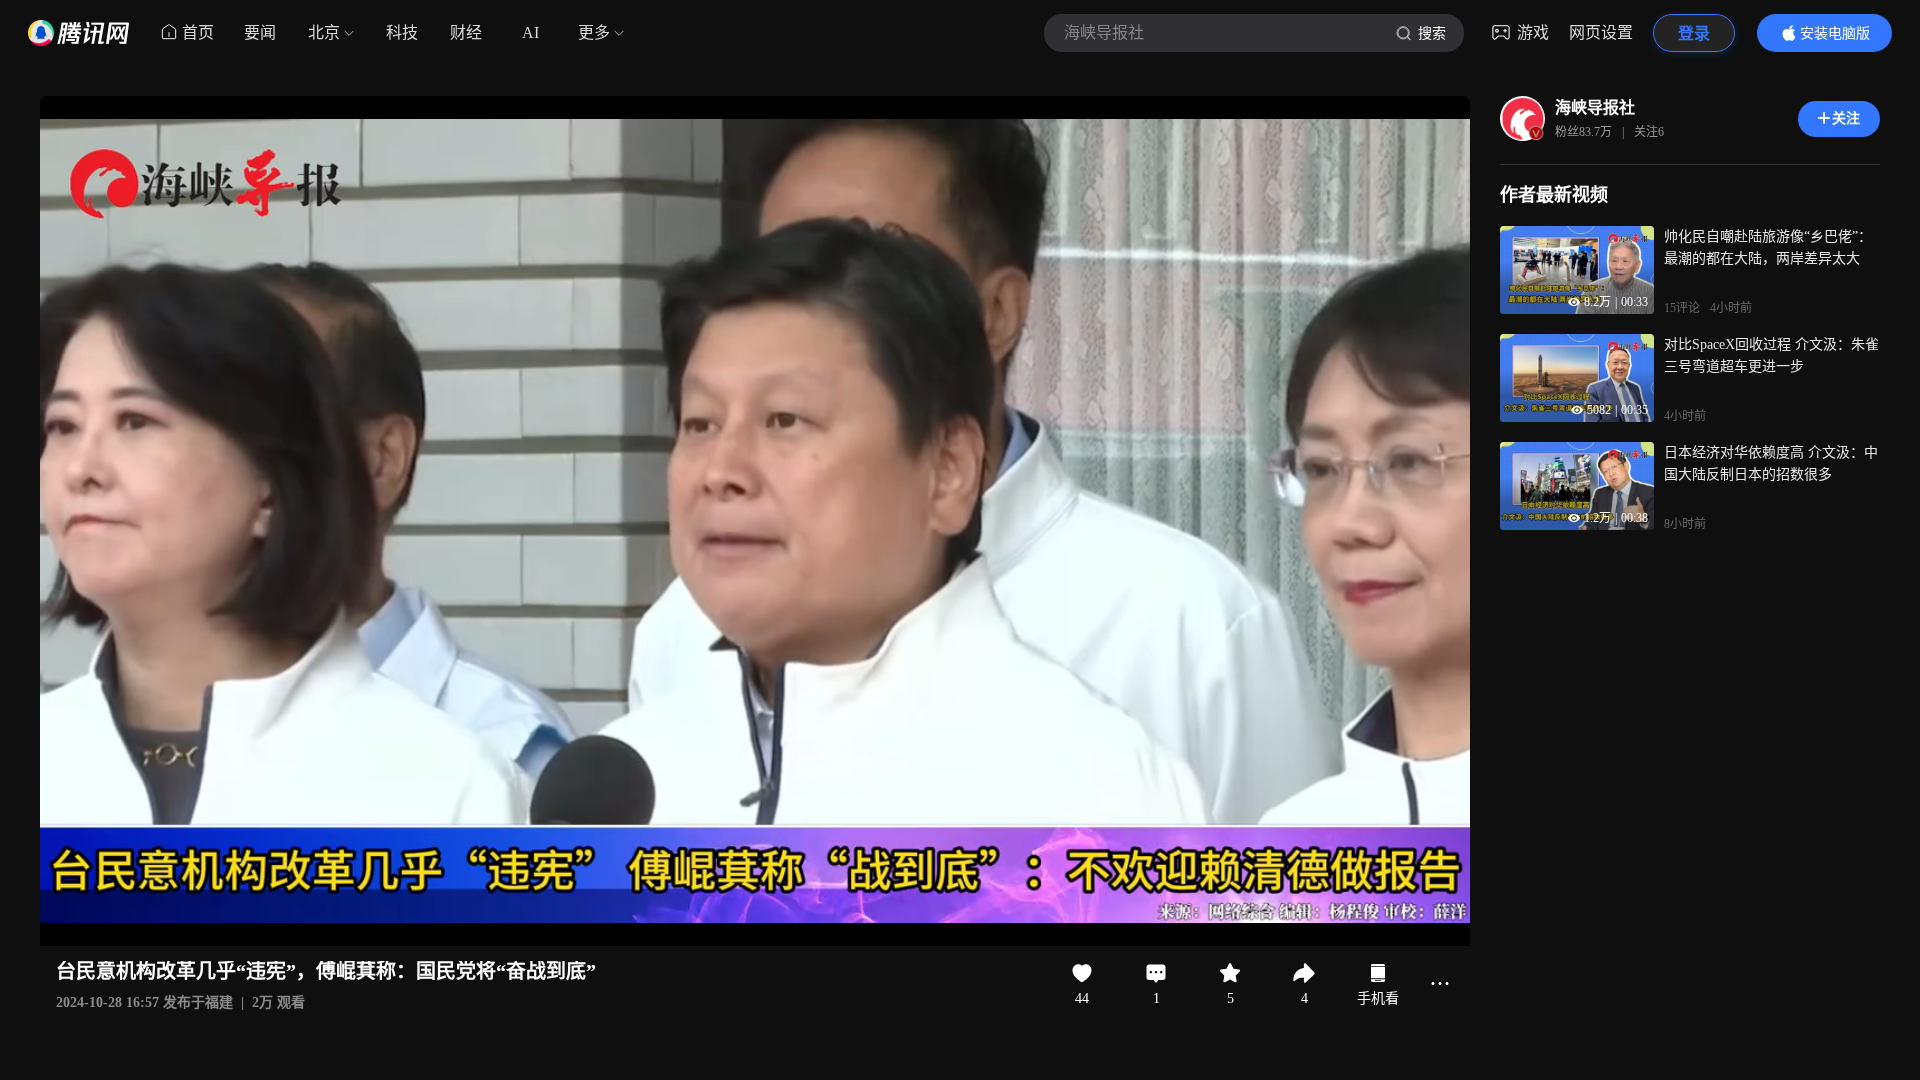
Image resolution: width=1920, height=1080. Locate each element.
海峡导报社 (1595, 107)
